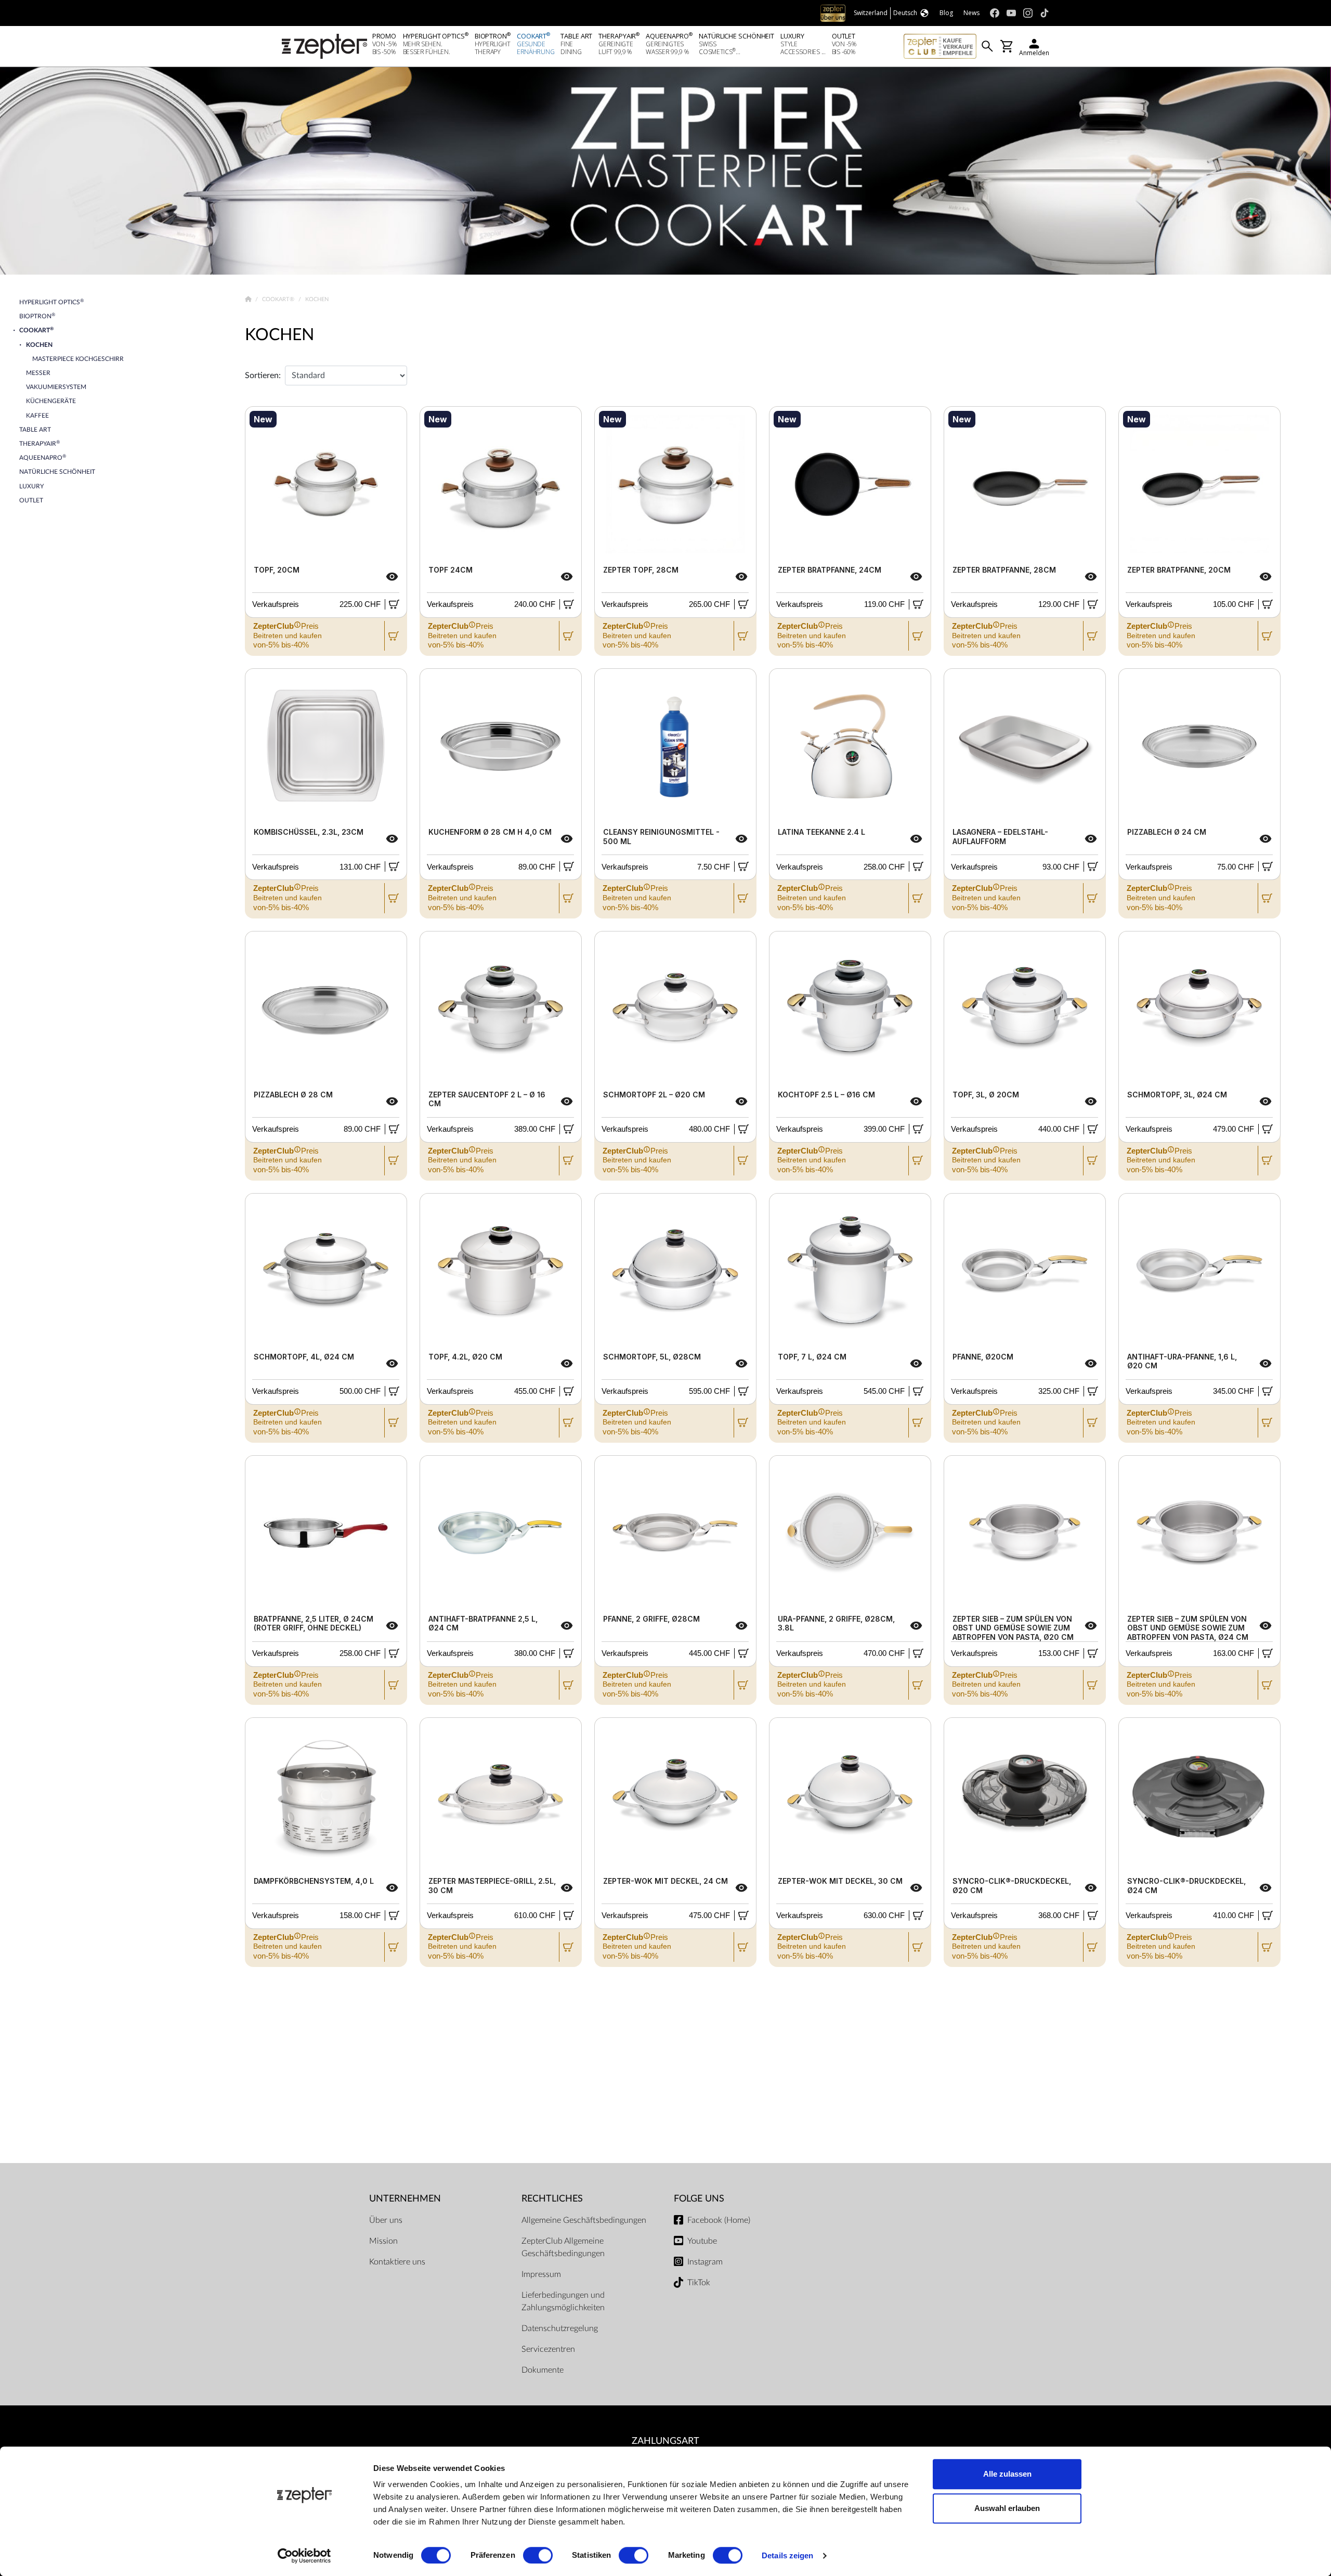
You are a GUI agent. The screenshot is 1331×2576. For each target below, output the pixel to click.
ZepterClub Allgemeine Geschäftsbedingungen (563, 2247)
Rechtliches (552, 2199)
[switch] (538, 2555)
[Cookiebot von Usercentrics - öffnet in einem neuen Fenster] (304, 2556)
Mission (383, 2241)
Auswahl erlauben (1007, 2508)
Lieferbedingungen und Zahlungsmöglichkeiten (563, 2301)
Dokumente (543, 2370)
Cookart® (279, 299)
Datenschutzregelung (560, 2328)
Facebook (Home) (719, 2220)
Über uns (386, 2220)
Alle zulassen (1007, 2474)
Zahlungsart (665, 2441)
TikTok (699, 2283)
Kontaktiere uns (397, 2262)
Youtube (702, 2241)
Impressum (541, 2274)
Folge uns (699, 2199)
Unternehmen (405, 2199)
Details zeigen (787, 2555)
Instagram (705, 2262)
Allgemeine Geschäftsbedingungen (584, 2220)
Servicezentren (548, 2349)
